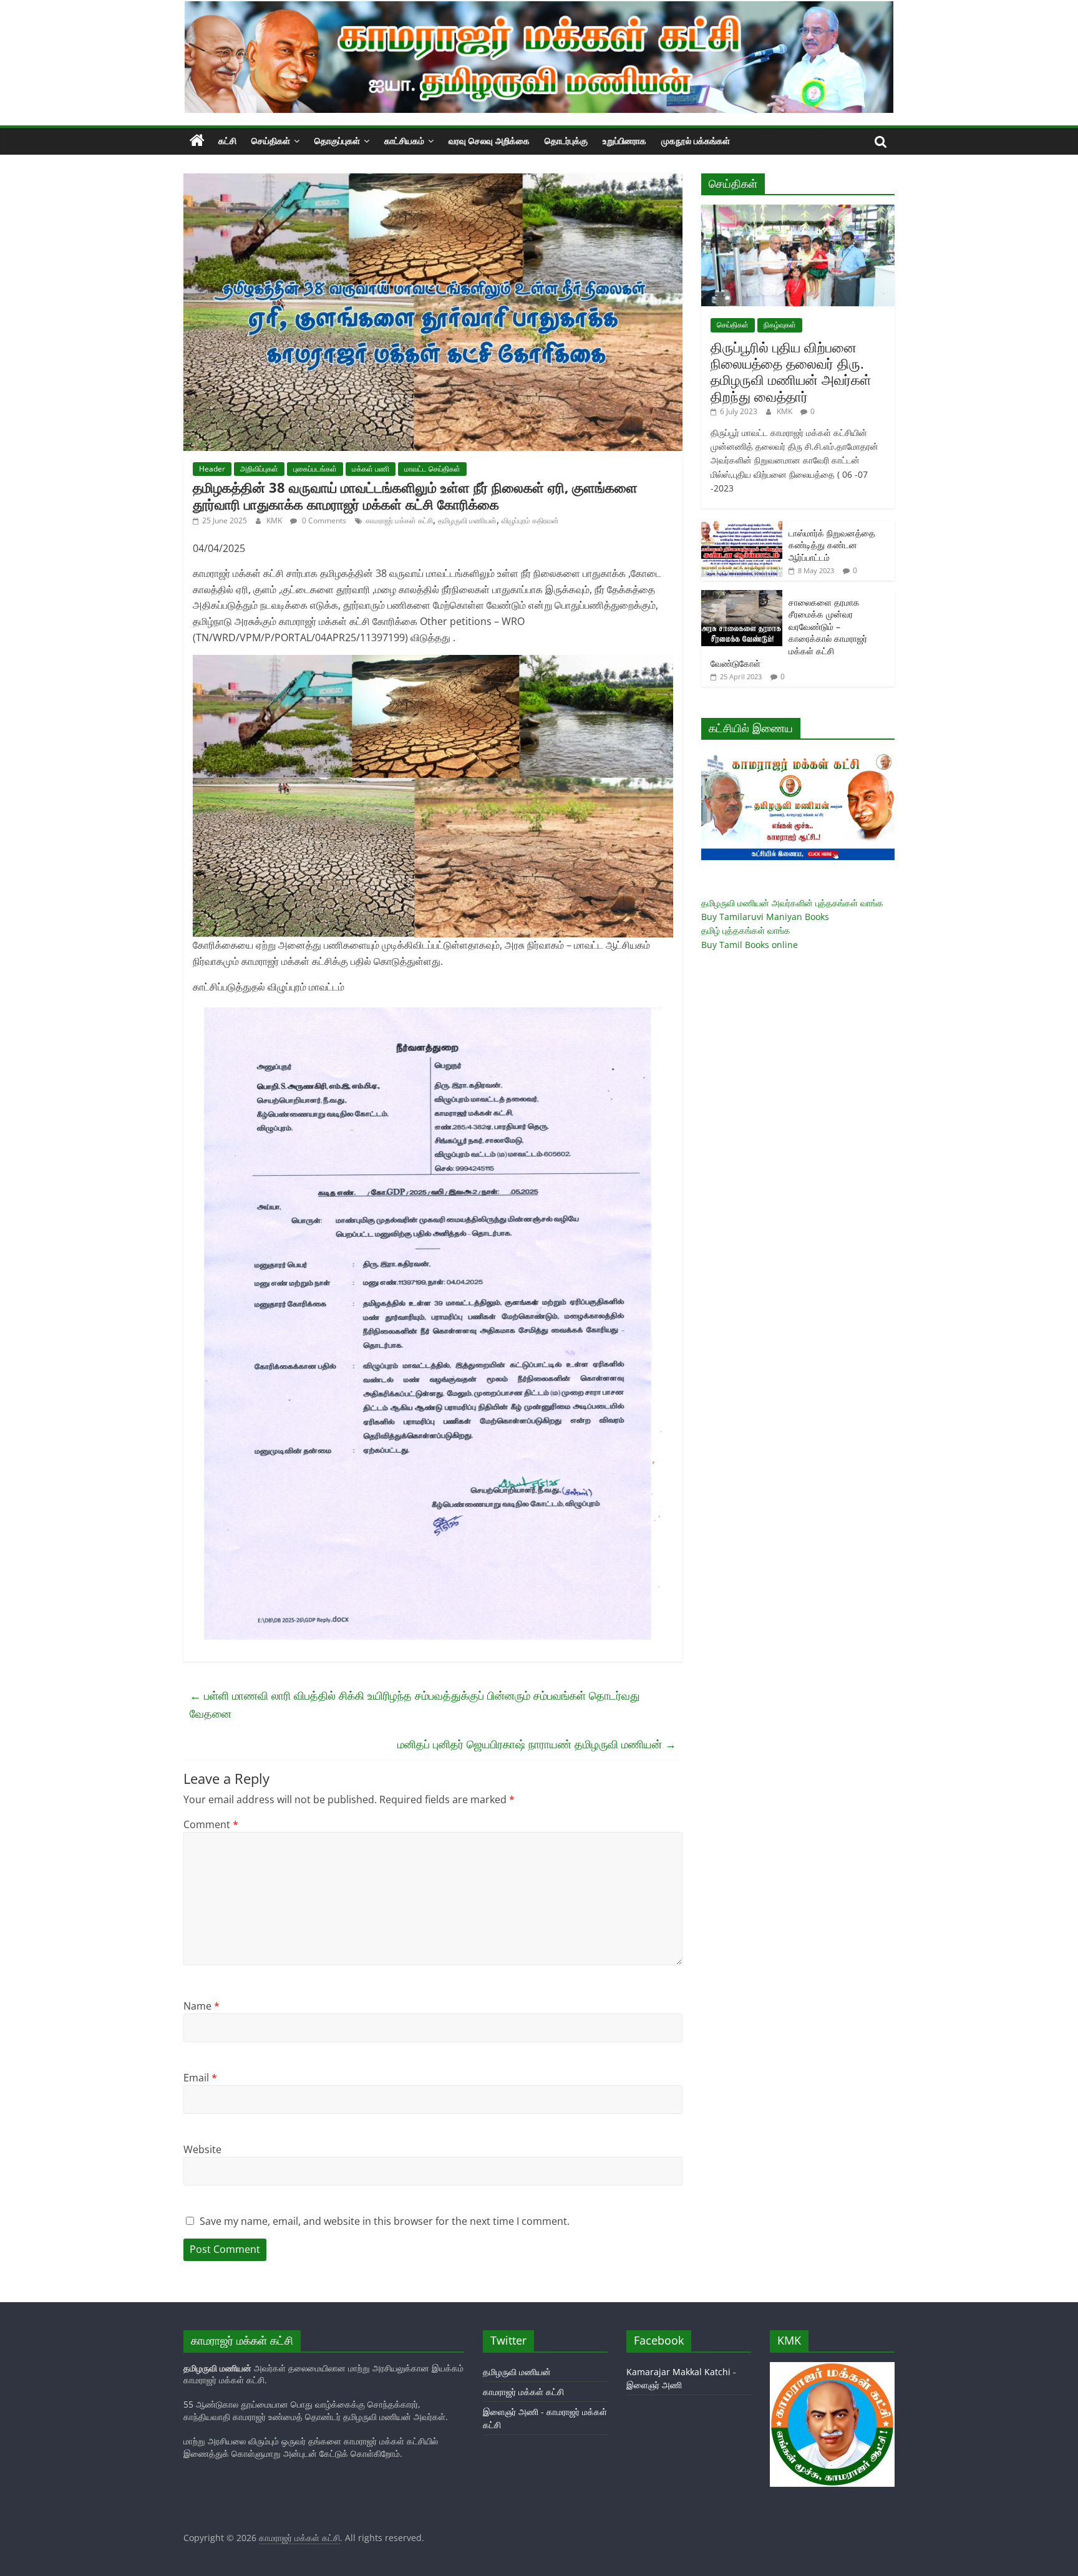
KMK (275, 521)
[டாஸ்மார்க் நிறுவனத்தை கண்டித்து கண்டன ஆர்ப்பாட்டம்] (742, 527)
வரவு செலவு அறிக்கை (489, 141)
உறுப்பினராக (624, 141)
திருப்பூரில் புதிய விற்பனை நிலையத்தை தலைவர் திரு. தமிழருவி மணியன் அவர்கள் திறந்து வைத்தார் (791, 371)
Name (202, 2006)
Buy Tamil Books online (750, 945)
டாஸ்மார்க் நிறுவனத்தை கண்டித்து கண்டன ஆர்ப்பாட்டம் (832, 545)
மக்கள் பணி (371, 469)
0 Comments (323, 521)
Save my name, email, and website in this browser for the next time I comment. (385, 2221)
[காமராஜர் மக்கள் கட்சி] (197, 141)
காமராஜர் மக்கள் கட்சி (399, 521)
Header (212, 469)
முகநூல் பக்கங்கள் (696, 141)
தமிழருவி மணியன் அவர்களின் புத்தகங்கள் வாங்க (792, 903)
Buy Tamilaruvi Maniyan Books (765, 917)
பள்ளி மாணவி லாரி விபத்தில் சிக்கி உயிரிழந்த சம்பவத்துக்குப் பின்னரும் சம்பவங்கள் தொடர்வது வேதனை (415, 1704)
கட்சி (227, 141)
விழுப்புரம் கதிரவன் (530, 521)
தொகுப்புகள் (337, 141)
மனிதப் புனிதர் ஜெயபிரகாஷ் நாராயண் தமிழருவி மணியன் (537, 1744)
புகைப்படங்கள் (315, 469)
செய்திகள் (271, 141)
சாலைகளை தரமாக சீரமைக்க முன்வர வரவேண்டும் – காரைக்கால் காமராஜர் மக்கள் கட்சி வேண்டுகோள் (789, 633)
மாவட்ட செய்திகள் (432, 469)
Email (200, 2078)
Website (202, 2149)
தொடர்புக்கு (566, 141)
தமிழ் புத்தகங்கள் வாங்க (746, 930)
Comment (211, 1824)
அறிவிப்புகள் (259, 469)
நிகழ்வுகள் (780, 325)
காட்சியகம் (404, 141)
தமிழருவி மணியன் (467, 521)
